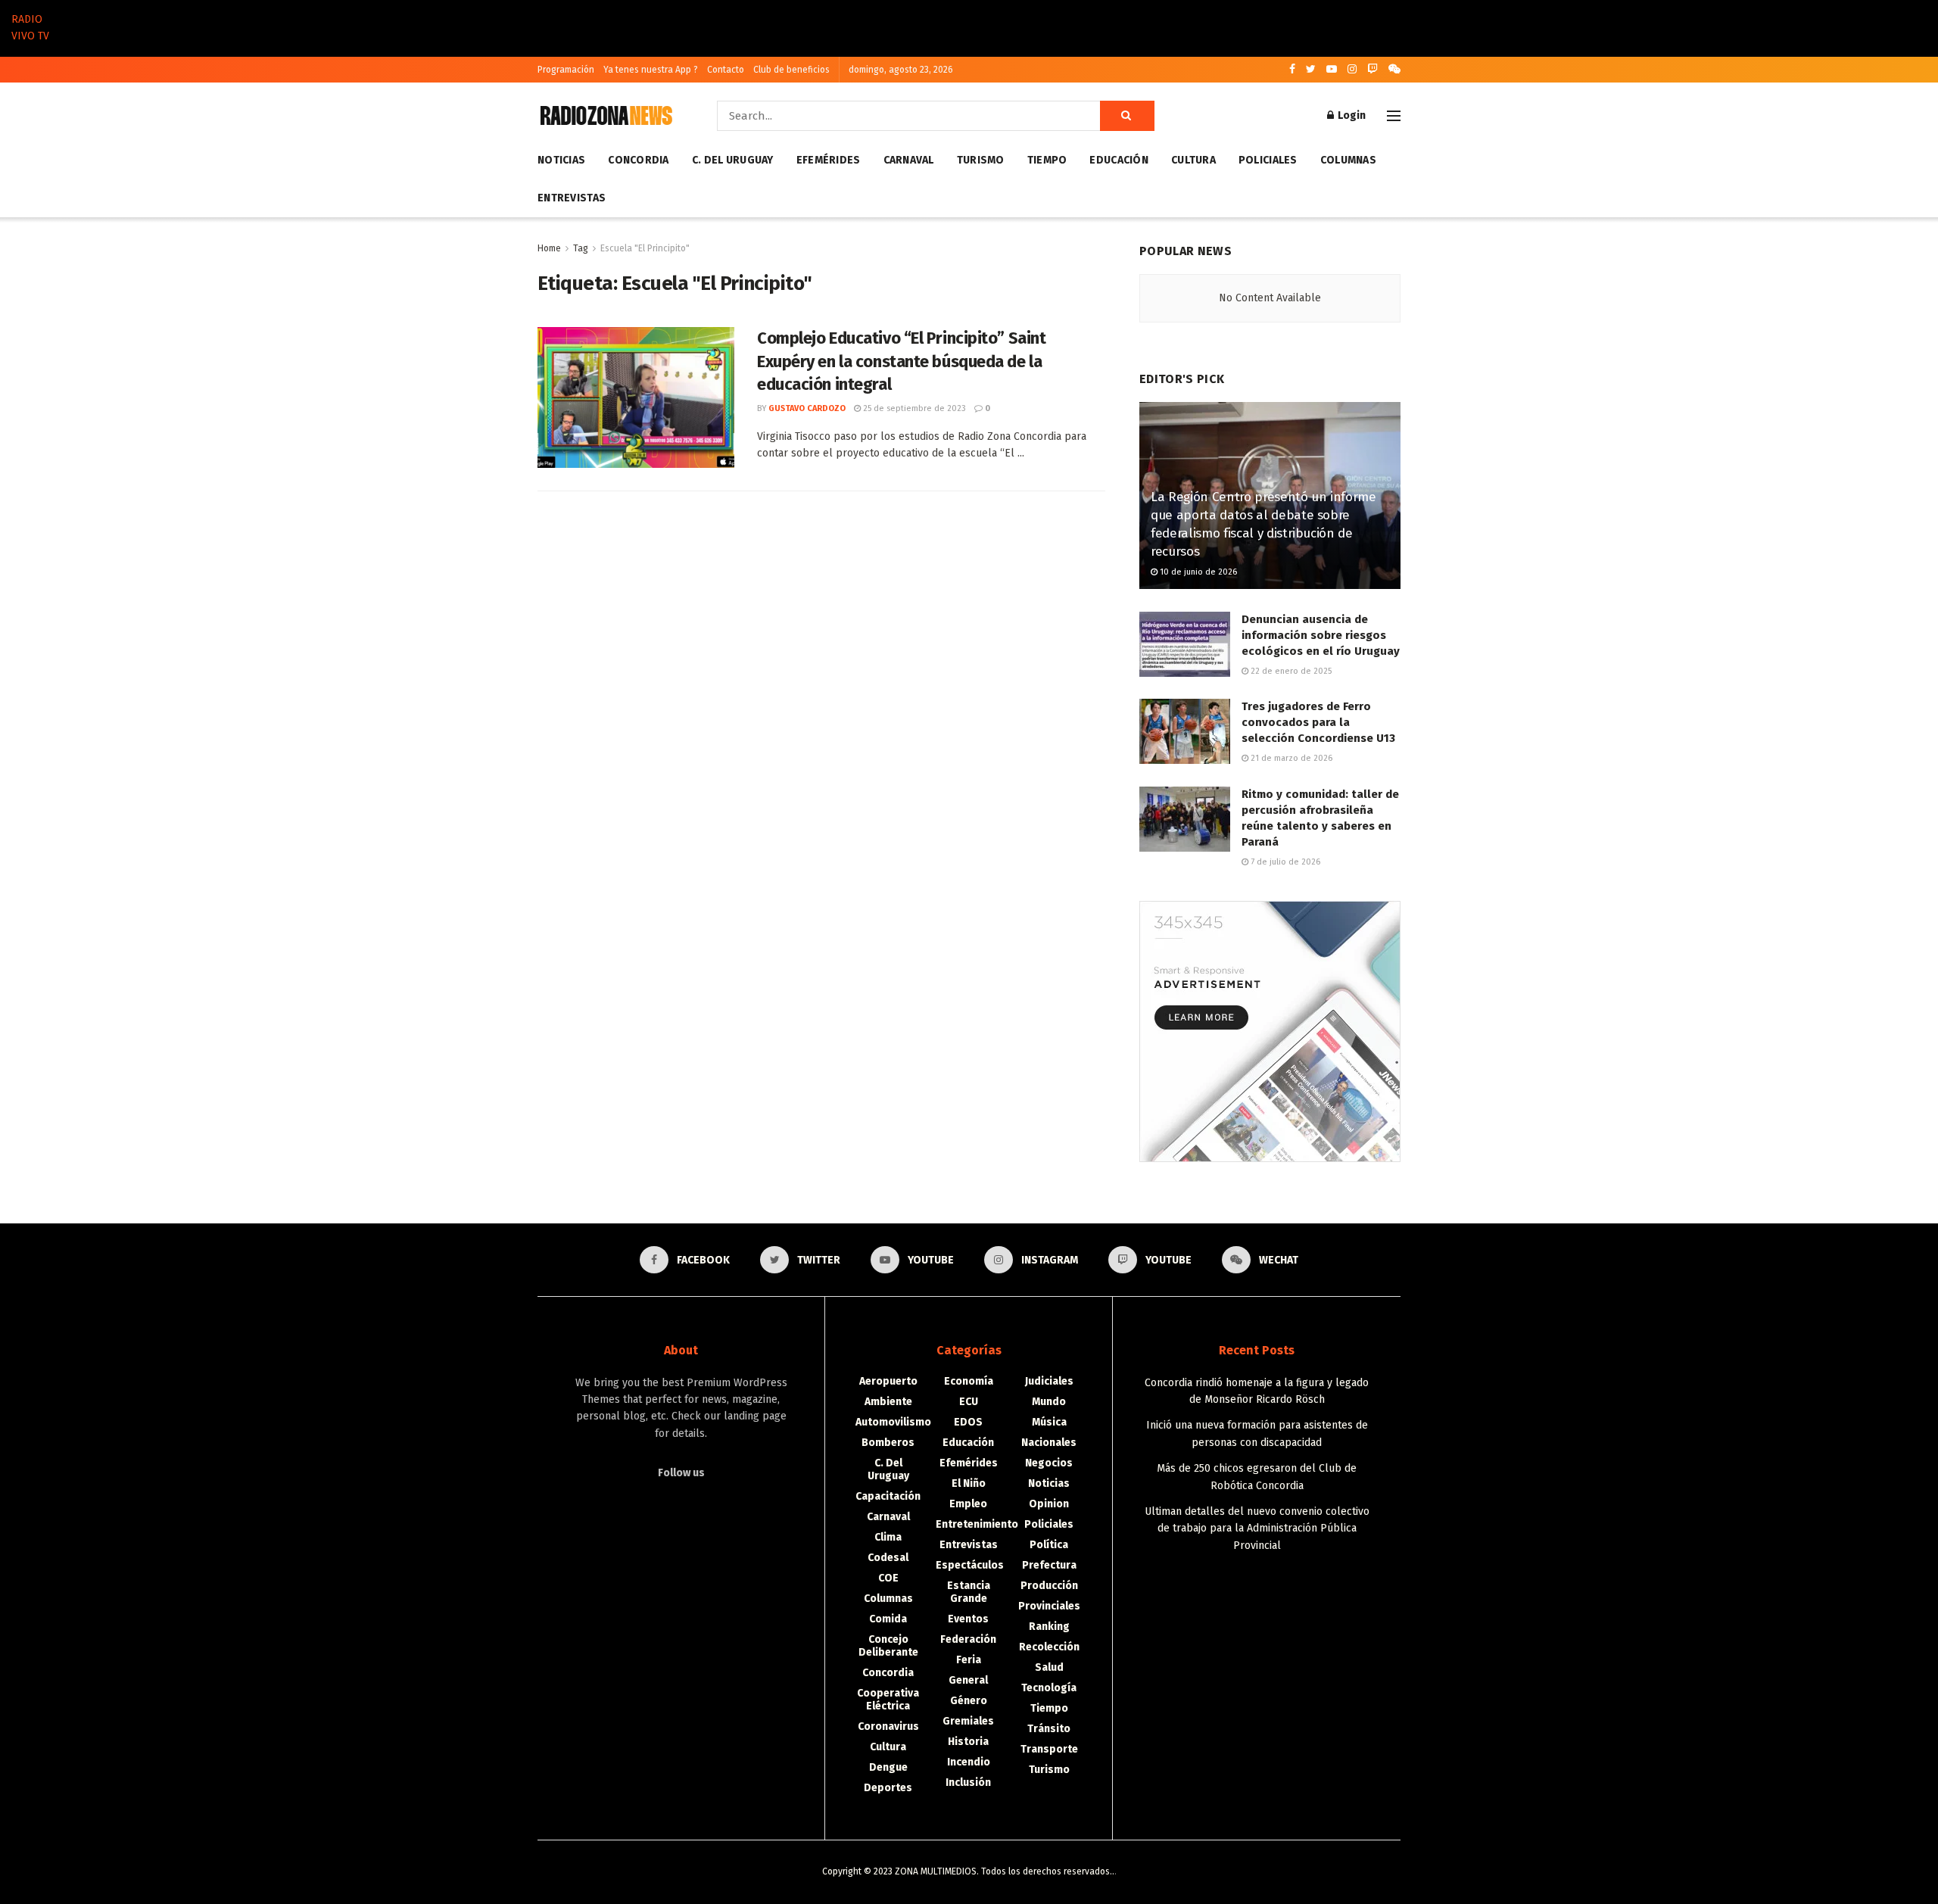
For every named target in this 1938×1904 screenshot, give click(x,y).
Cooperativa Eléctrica (888, 1700)
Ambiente (888, 1402)
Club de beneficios (791, 70)
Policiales (1268, 160)
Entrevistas (572, 198)
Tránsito (1049, 1729)
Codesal (888, 1558)
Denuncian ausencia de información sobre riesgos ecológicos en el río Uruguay (1321, 635)
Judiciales (1049, 1381)
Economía (969, 1381)
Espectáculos (970, 1565)
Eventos (968, 1619)
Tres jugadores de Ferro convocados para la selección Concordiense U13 (1318, 722)
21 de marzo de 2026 (1290, 758)
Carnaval (909, 160)
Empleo (968, 1504)
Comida (888, 1619)
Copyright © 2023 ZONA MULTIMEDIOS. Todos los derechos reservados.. (968, 1871)
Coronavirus (888, 1726)
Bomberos (888, 1443)
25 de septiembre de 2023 (913, 408)
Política (1049, 1545)
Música (1049, 1422)
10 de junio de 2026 (1197, 572)
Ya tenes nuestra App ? (651, 70)
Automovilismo (893, 1422)
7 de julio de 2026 (1284, 862)
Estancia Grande (969, 1592)
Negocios (1049, 1463)
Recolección (1049, 1647)
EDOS (968, 1422)
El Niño (969, 1483)
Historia (968, 1742)
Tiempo (1047, 160)
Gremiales (968, 1721)
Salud (1049, 1667)
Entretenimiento (977, 1524)
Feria (969, 1660)
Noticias (561, 160)
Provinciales (1049, 1606)
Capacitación (888, 1496)
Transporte (1049, 1749)
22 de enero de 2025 (1290, 671)
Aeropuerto (888, 1381)
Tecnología (1049, 1688)
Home (549, 248)
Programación (566, 70)
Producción (1049, 1586)
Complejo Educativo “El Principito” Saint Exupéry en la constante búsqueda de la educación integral (901, 361)
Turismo (981, 160)
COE (888, 1578)
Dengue (888, 1767)
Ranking (1049, 1627)
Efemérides (829, 160)
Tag (581, 248)
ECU (969, 1402)
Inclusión (968, 1782)
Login (1351, 115)
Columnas (1348, 160)
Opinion (1049, 1504)
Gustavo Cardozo (807, 408)
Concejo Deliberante (888, 1646)
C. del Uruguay (733, 160)
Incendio (969, 1762)
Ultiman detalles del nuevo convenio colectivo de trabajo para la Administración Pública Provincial (1257, 1528)
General (968, 1680)
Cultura (1193, 160)
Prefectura (1049, 1565)
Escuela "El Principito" (645, 248)
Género (969, 1701)
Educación (1119, 160)
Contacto (726, 70)
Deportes (888, 1788)
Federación (968, 1639)
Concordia (639, 160)
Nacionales (1049, 1443)
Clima (888, 1537)
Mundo (1049, 1402)
